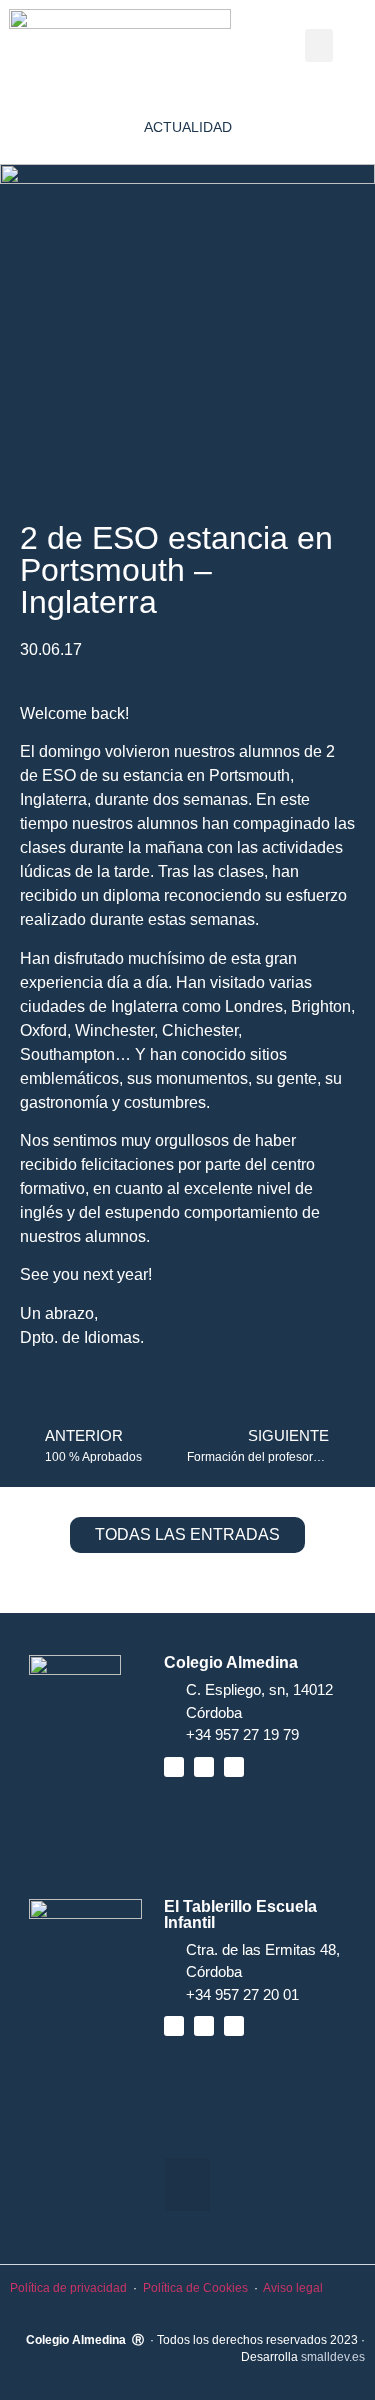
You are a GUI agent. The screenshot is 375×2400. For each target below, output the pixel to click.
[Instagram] (234, 1767)
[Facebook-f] (174, 1767)
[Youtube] (204, 1767)
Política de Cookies (195, 2288)
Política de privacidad (68, 2288)
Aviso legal (293, 2288)
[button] (319, 45)
